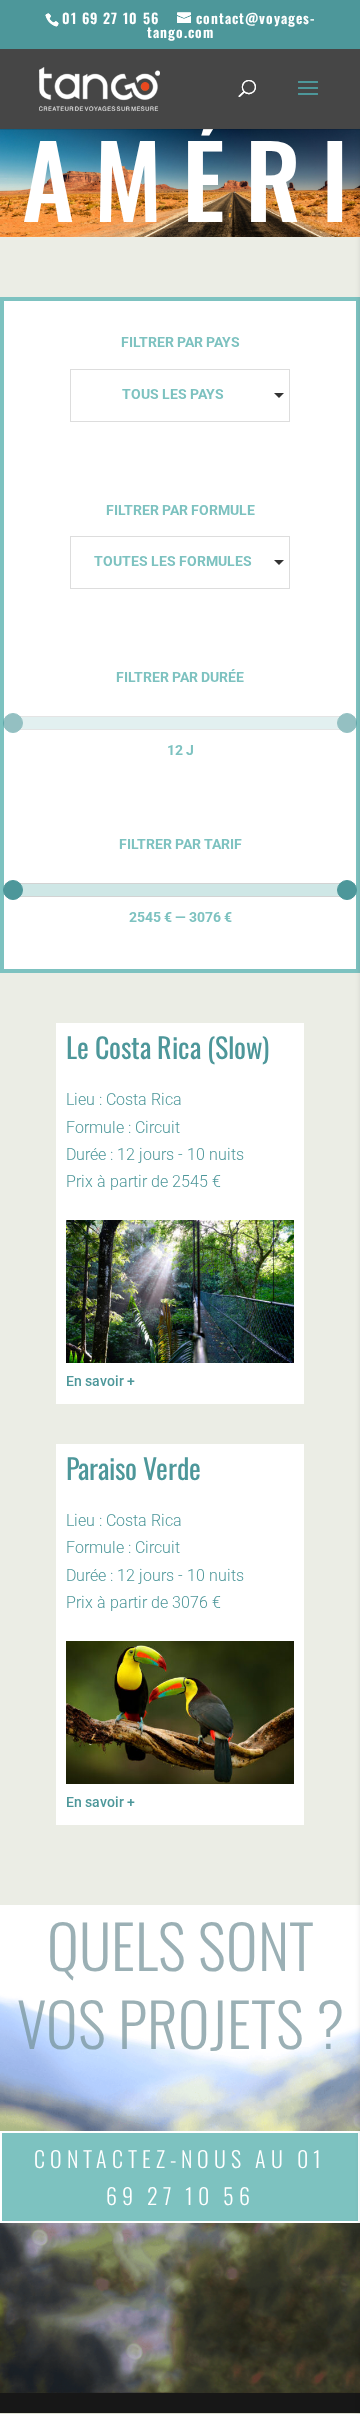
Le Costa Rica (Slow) (167, 1046)
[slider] (13, 723)
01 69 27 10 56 (110, 17)
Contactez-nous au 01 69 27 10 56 (180, 2176)
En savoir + (100, 1381)
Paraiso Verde (133, 1467)
